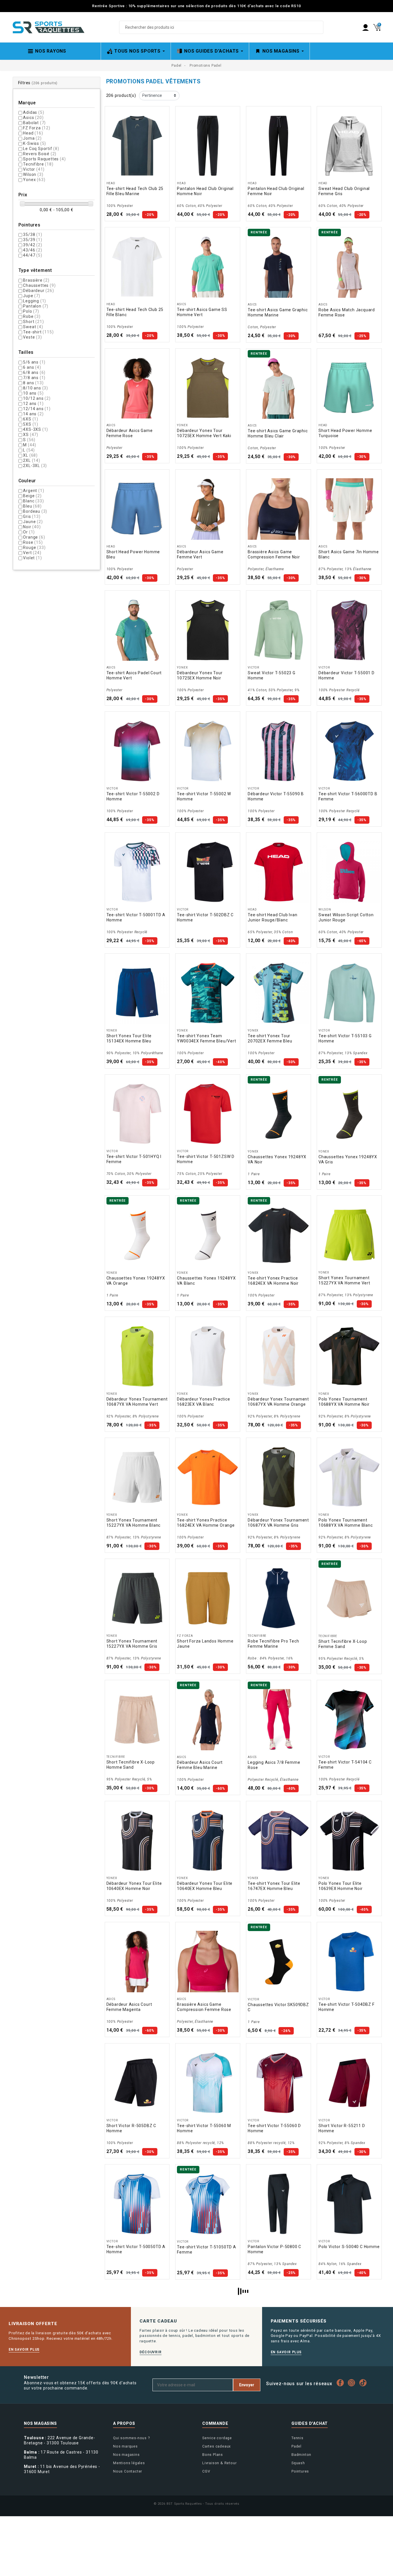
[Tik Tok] (364, 2383)
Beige (32, 496)
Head (33, 133)
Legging (35, 301)
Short (33, 322)
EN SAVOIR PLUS (24, 2350)
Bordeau (35, 511)
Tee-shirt (38, 332)
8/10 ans (36, 388)
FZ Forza (37, 128)
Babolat (34, 123)
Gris (32, 516)
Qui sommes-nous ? (131, 2438)
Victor (34, 169)
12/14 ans (37, 409)
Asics (33, 118)
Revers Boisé (40, 154)
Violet (32, 558)
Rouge (34, 548)
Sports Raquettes (44, 159)
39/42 (33, 245)
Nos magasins (126, 2455)
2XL (32, 460)
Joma (32, 138)
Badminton (301, 2455)
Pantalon (36, 306)
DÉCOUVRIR (150, 2352)
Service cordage (217, 2438)
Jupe (32, 296)
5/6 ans (34, 362)
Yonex (34, 180)
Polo (31, 311)
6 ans (32, 367)
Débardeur (38, 291)
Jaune (33, 522)
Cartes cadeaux (216, 2446)
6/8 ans (34, 372)
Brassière (36, 280)
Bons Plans (213, 2455)
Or (29, 532)
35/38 (33, 235)
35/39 (33, 240)
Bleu (32, 506)
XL (30, 455)
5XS (31, 424)
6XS (31, 419)
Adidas (34, 112)
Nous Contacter (128, 2471)
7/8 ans (34, 378)
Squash (298, 2463)
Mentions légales (129, 2463)
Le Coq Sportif (41, 149)
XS (31, 435)
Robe (32, 316)
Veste (32, 337)
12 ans (33, 404)
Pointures (300, 2471)
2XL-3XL (35, 466)
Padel (296, 2446)
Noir (32, 527)
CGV (206, 2471)
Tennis (297, 2438)
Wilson (33, 174)
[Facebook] (342, 2383)
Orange (34, 537)
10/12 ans (37, 398)
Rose (33, 542)
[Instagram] (353, 2383)
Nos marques (125, 2446)
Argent (34, 491)
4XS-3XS (36, 429)
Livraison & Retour (219, 2463)
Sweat (33, 327)
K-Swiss (35, 143)
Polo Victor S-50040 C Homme (349, 2247)
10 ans (33, 393)
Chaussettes (39, 285)
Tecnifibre (38, 164)
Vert (32, 553)
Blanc (33, 501)
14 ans (33, 414)
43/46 (33, 250)
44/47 (33, 255)
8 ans (33, 383)
